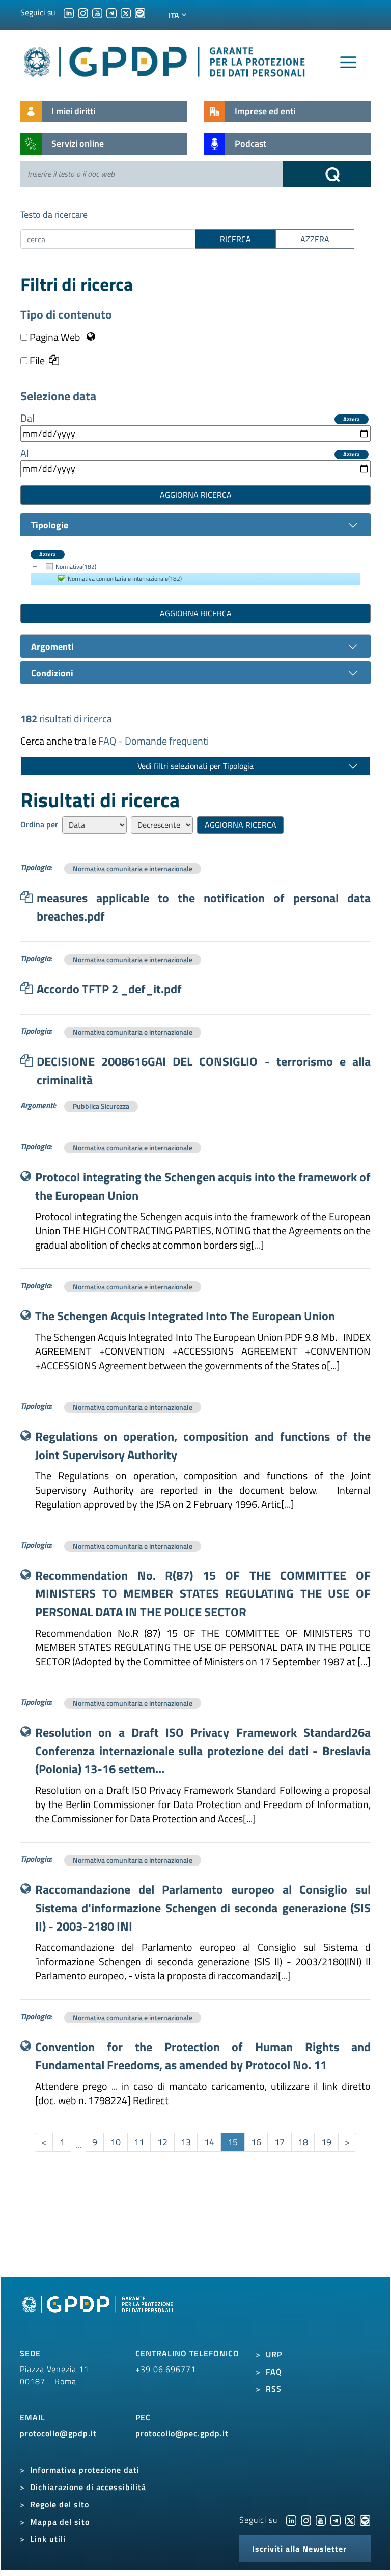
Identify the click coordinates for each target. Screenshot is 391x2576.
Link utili (48, 2539)
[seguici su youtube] (97, 12)
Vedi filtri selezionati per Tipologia (195, 766)
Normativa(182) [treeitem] (76, 566)
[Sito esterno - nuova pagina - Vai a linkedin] (291, 2520)
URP (274, 2354)
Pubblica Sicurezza (101, 1106)
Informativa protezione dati (85, 2470)
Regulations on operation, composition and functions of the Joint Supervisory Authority (203, 1445)
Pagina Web (55, 337)
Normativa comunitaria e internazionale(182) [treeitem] (125, 579)
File (36, 361)
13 (186, 2142)
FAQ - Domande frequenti (153, 741)
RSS (274, 2389)
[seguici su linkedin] (69, 12)
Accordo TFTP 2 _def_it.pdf (109, 989)
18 (303, 2142)
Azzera (352, 419)
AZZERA (315, 239)
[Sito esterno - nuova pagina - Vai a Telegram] (336, 2520)
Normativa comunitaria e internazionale (133, 868)
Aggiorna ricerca (196, 495)
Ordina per (39, 824)
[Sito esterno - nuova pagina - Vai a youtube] (321, 2520)
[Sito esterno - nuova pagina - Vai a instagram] (306, 2520)
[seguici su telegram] (111, 12)
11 (139, 2142)
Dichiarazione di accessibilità (88, 2487)
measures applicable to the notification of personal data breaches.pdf (204, 907)
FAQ (274, 2372)
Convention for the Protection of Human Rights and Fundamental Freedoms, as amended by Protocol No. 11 (203, 2056)
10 (116, 2142)
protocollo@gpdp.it (58, 2433)
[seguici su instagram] (83, 12)
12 (162, 2142)
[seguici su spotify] (140, 12)
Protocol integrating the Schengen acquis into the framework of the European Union (203, 1186)
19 (326, 2142)
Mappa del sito (60, 2522)
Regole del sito (60, 2504)
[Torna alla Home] (165, 60)
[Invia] (327, 174)
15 (233, 2142)
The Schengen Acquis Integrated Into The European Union (185, 1316)
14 (209, 2142)
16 (256, 2142)
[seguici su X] (126, 12)
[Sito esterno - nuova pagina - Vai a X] (350, 2520)
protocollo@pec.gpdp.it (182, 2433)
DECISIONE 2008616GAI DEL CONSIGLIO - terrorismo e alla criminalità (204, 1071)
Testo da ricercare (54, 214)
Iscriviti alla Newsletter (299, 2549)
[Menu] (348, 63)
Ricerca (235, 239)
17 (280, 2142)
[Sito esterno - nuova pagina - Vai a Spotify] (365, 2520)
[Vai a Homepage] (99, 2316)
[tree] (195, 573)
